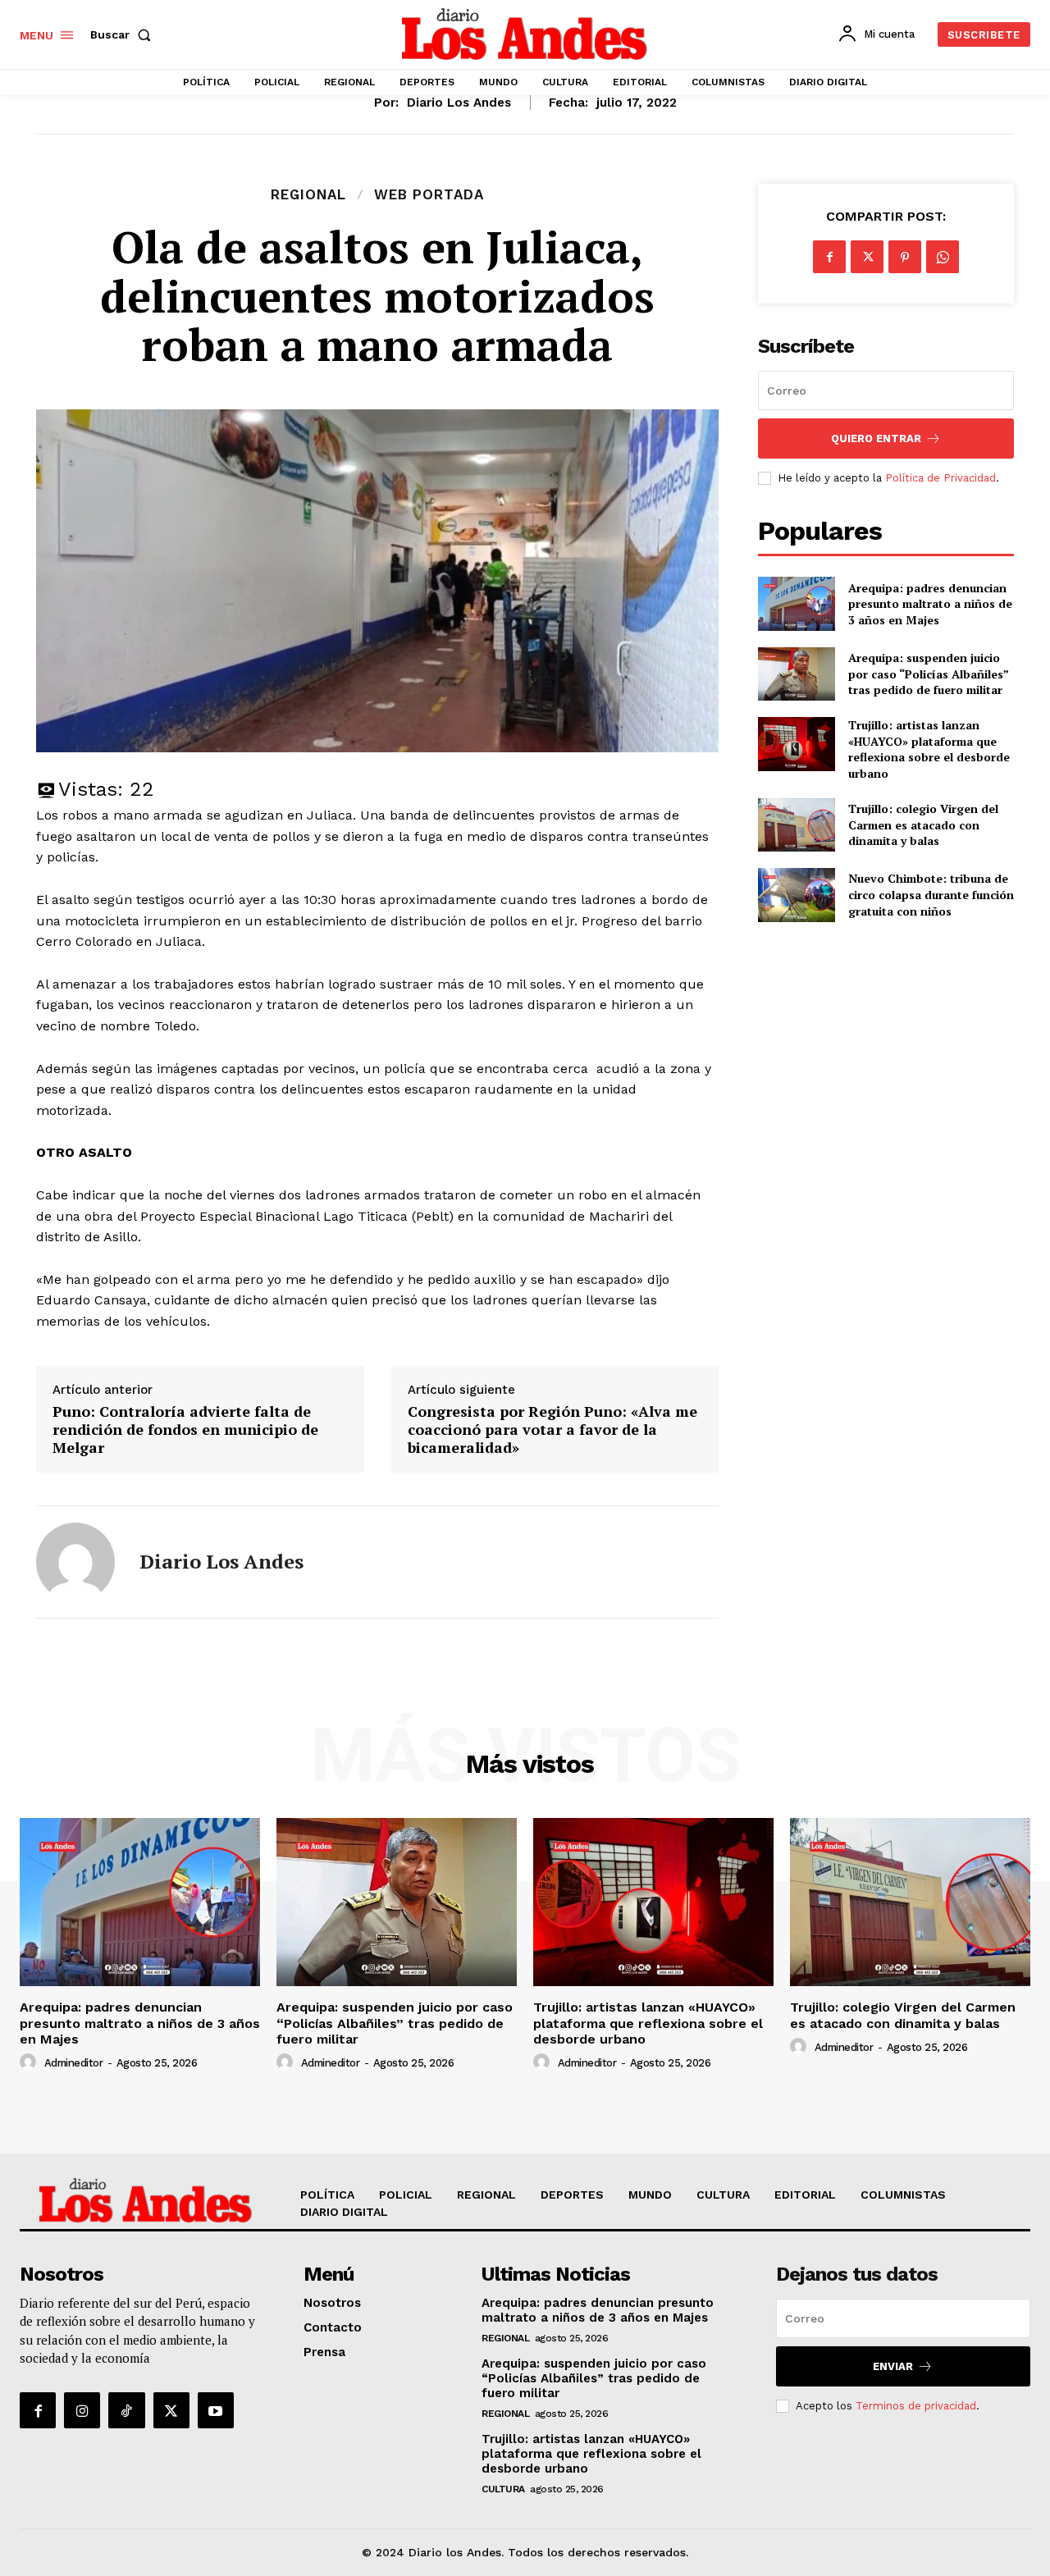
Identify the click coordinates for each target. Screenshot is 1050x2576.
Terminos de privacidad (916, 2406)
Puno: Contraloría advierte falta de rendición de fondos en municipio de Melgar (185, 1430)
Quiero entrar (876, 438)
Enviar (893, 2366)
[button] (124, 34)
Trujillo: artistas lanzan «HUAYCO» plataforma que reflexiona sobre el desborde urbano (929, 749)
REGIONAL (308, 195)
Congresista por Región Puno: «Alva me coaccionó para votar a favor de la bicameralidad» (552, 1430)
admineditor (74, 2063)
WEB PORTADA (429, 195)
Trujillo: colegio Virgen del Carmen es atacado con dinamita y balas (923, 824)
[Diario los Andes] (75, 1562)
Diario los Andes (459, 103)
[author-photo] (30, 2062)
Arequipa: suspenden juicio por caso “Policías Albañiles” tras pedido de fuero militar (929, 674)
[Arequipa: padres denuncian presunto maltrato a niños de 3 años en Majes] (796, 603)
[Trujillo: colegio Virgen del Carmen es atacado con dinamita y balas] (796, 825)
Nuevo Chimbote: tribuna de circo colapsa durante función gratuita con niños (931, 894)
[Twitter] (867, 257)
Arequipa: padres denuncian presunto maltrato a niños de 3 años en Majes (930, 604)
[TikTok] (126, 2410)
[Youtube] (216, 2410)
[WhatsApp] (943, 257)
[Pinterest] (905, 257)
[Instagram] (82, 2410)
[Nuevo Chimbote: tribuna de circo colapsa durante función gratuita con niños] (796, 895)
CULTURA (503, 2489)
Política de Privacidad (940, 478)
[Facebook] (829, 257)
